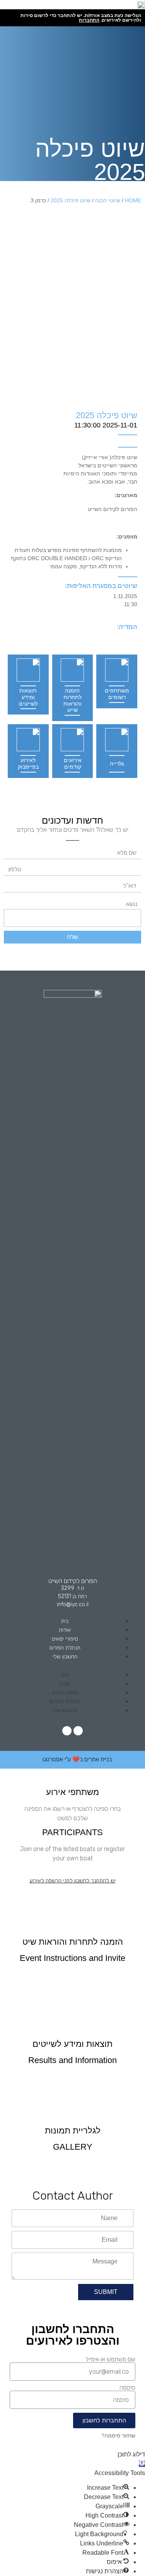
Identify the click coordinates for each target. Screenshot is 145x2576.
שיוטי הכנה (108, 200)
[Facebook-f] (78, 1731)
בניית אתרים (98, 1759)
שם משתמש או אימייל (110, 2359)
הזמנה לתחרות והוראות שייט (72, 700)
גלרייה (117, 764)
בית (65, 1621)
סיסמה (127, 2388)
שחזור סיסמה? (118, 2436)
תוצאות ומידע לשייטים (28, 697)
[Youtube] (67, 1731)
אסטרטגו (53, 1759)
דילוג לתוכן (131, 2454)
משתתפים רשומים (117, 694)
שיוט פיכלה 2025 (71, 200)
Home (133, 200)
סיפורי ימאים (65, 1639)
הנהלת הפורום (65, 1648)
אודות (65, 1630)
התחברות (89, 20)
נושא (132, 904)
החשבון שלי (65, 1657)
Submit (106, 2292)
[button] (72, 1665)
